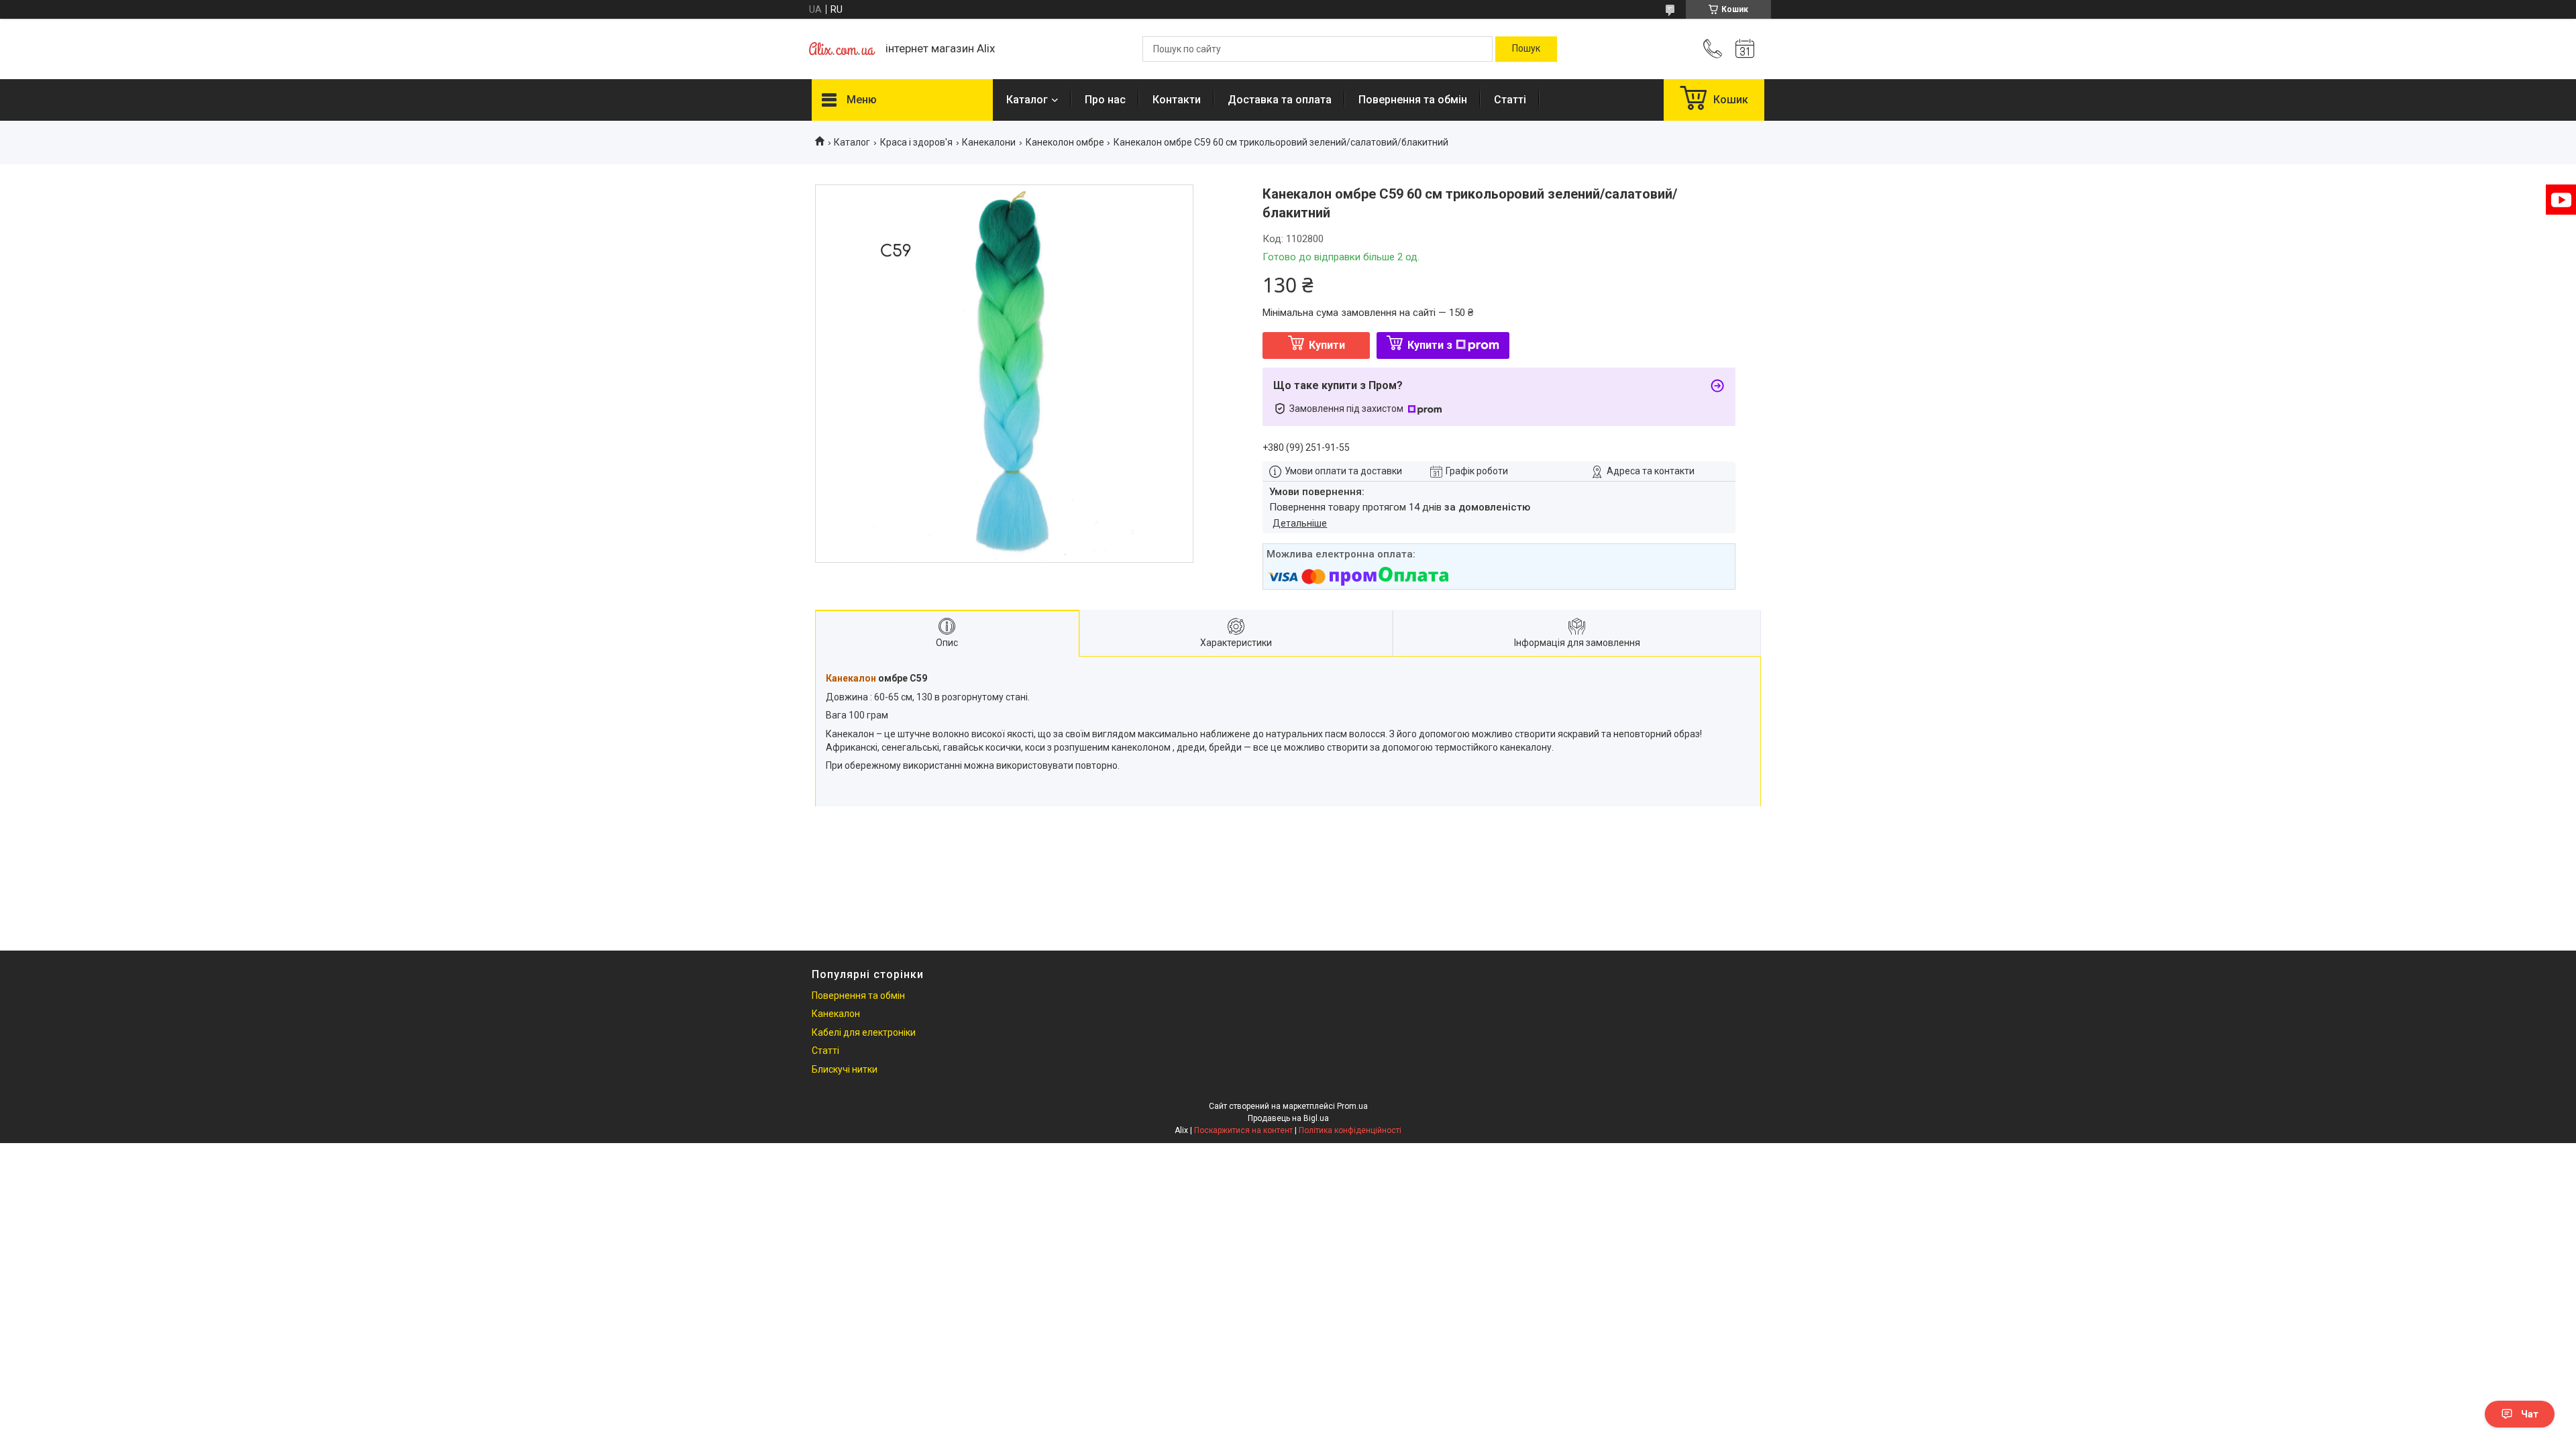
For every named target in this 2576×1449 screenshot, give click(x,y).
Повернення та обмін (1413, 100)
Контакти (1177, 100)
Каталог (1027, 100)
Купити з (1430, 345)
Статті (1510, 100)
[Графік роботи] (1745, 49)
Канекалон (851, 678)
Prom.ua (1352, 1106)
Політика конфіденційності (1350, 1130)
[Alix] (842, 49)
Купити (1327, 345)
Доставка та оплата (1280, 100)
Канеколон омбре (1065, 142)
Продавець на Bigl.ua (1288, 1118)
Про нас (1105, 100)
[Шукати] (1526, 49)
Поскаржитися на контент (1243, 1130)
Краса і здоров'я (916, 142)
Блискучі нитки (845, 1069)
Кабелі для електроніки (864, 1032)
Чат (2530, 1414)
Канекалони (989, 142)
